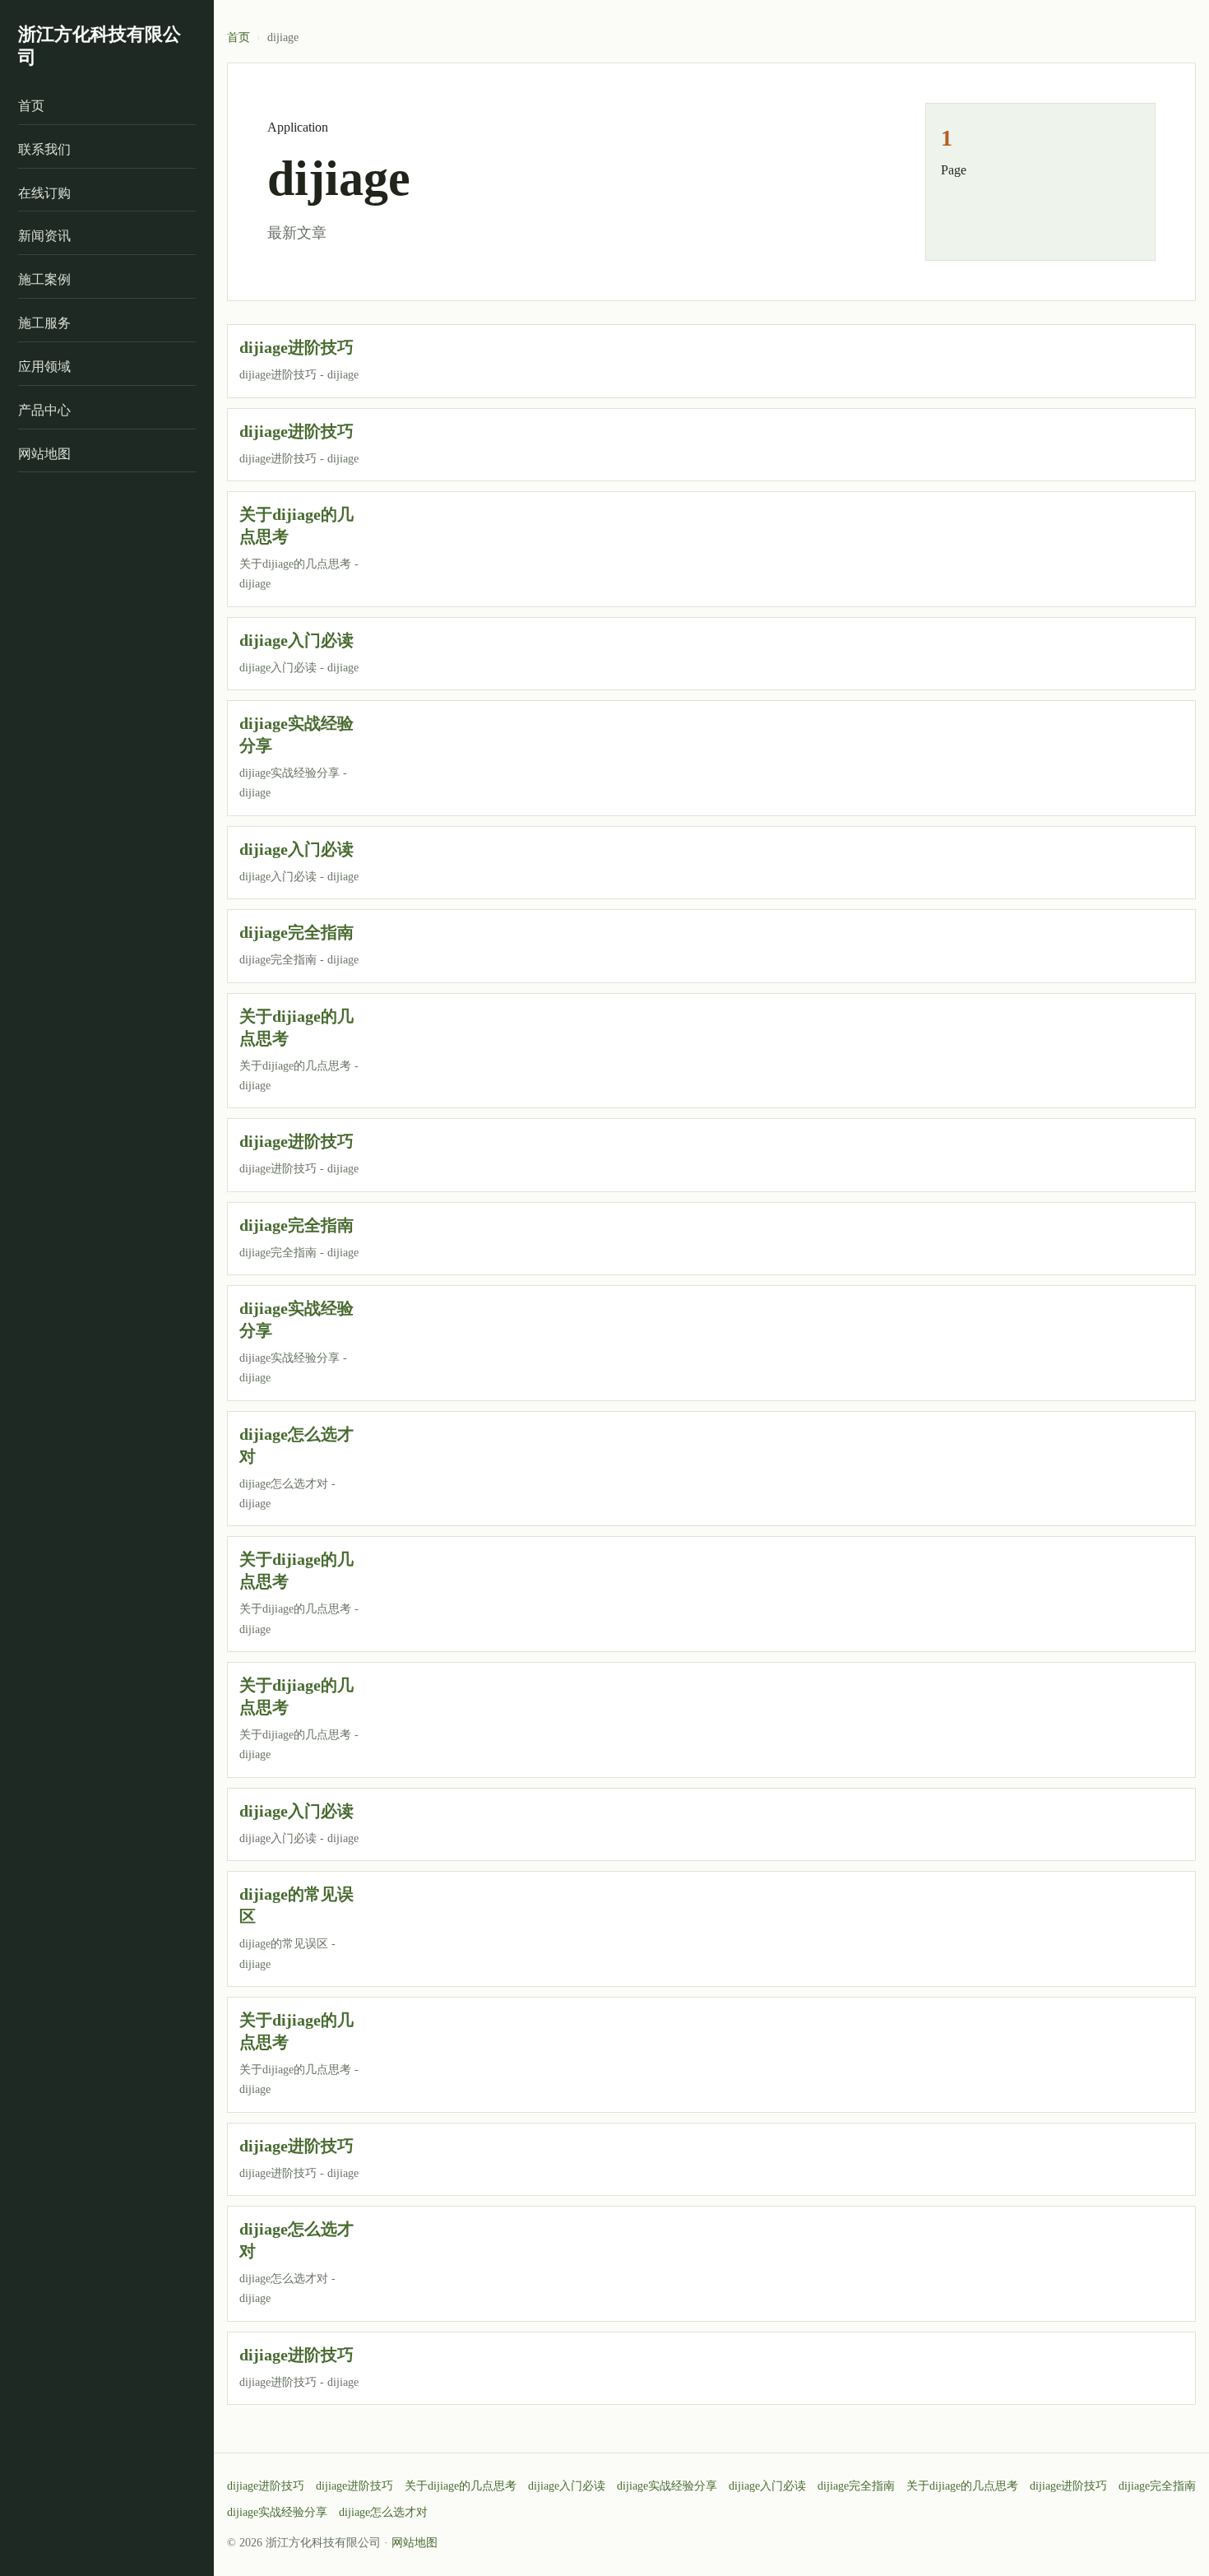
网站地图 (44, 454)
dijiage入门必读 (296, 640)
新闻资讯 (44, 236)
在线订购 (44, 193)
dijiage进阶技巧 (296, 347)
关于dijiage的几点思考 (461, 2486)
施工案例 (44, 279)
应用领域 (44, 367)
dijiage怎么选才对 (383, 2512)
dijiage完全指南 (296, 932)
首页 (31, 106)
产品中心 (44, 410)
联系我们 (44, 149)
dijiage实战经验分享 (667, 2486)
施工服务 (44, 323)
